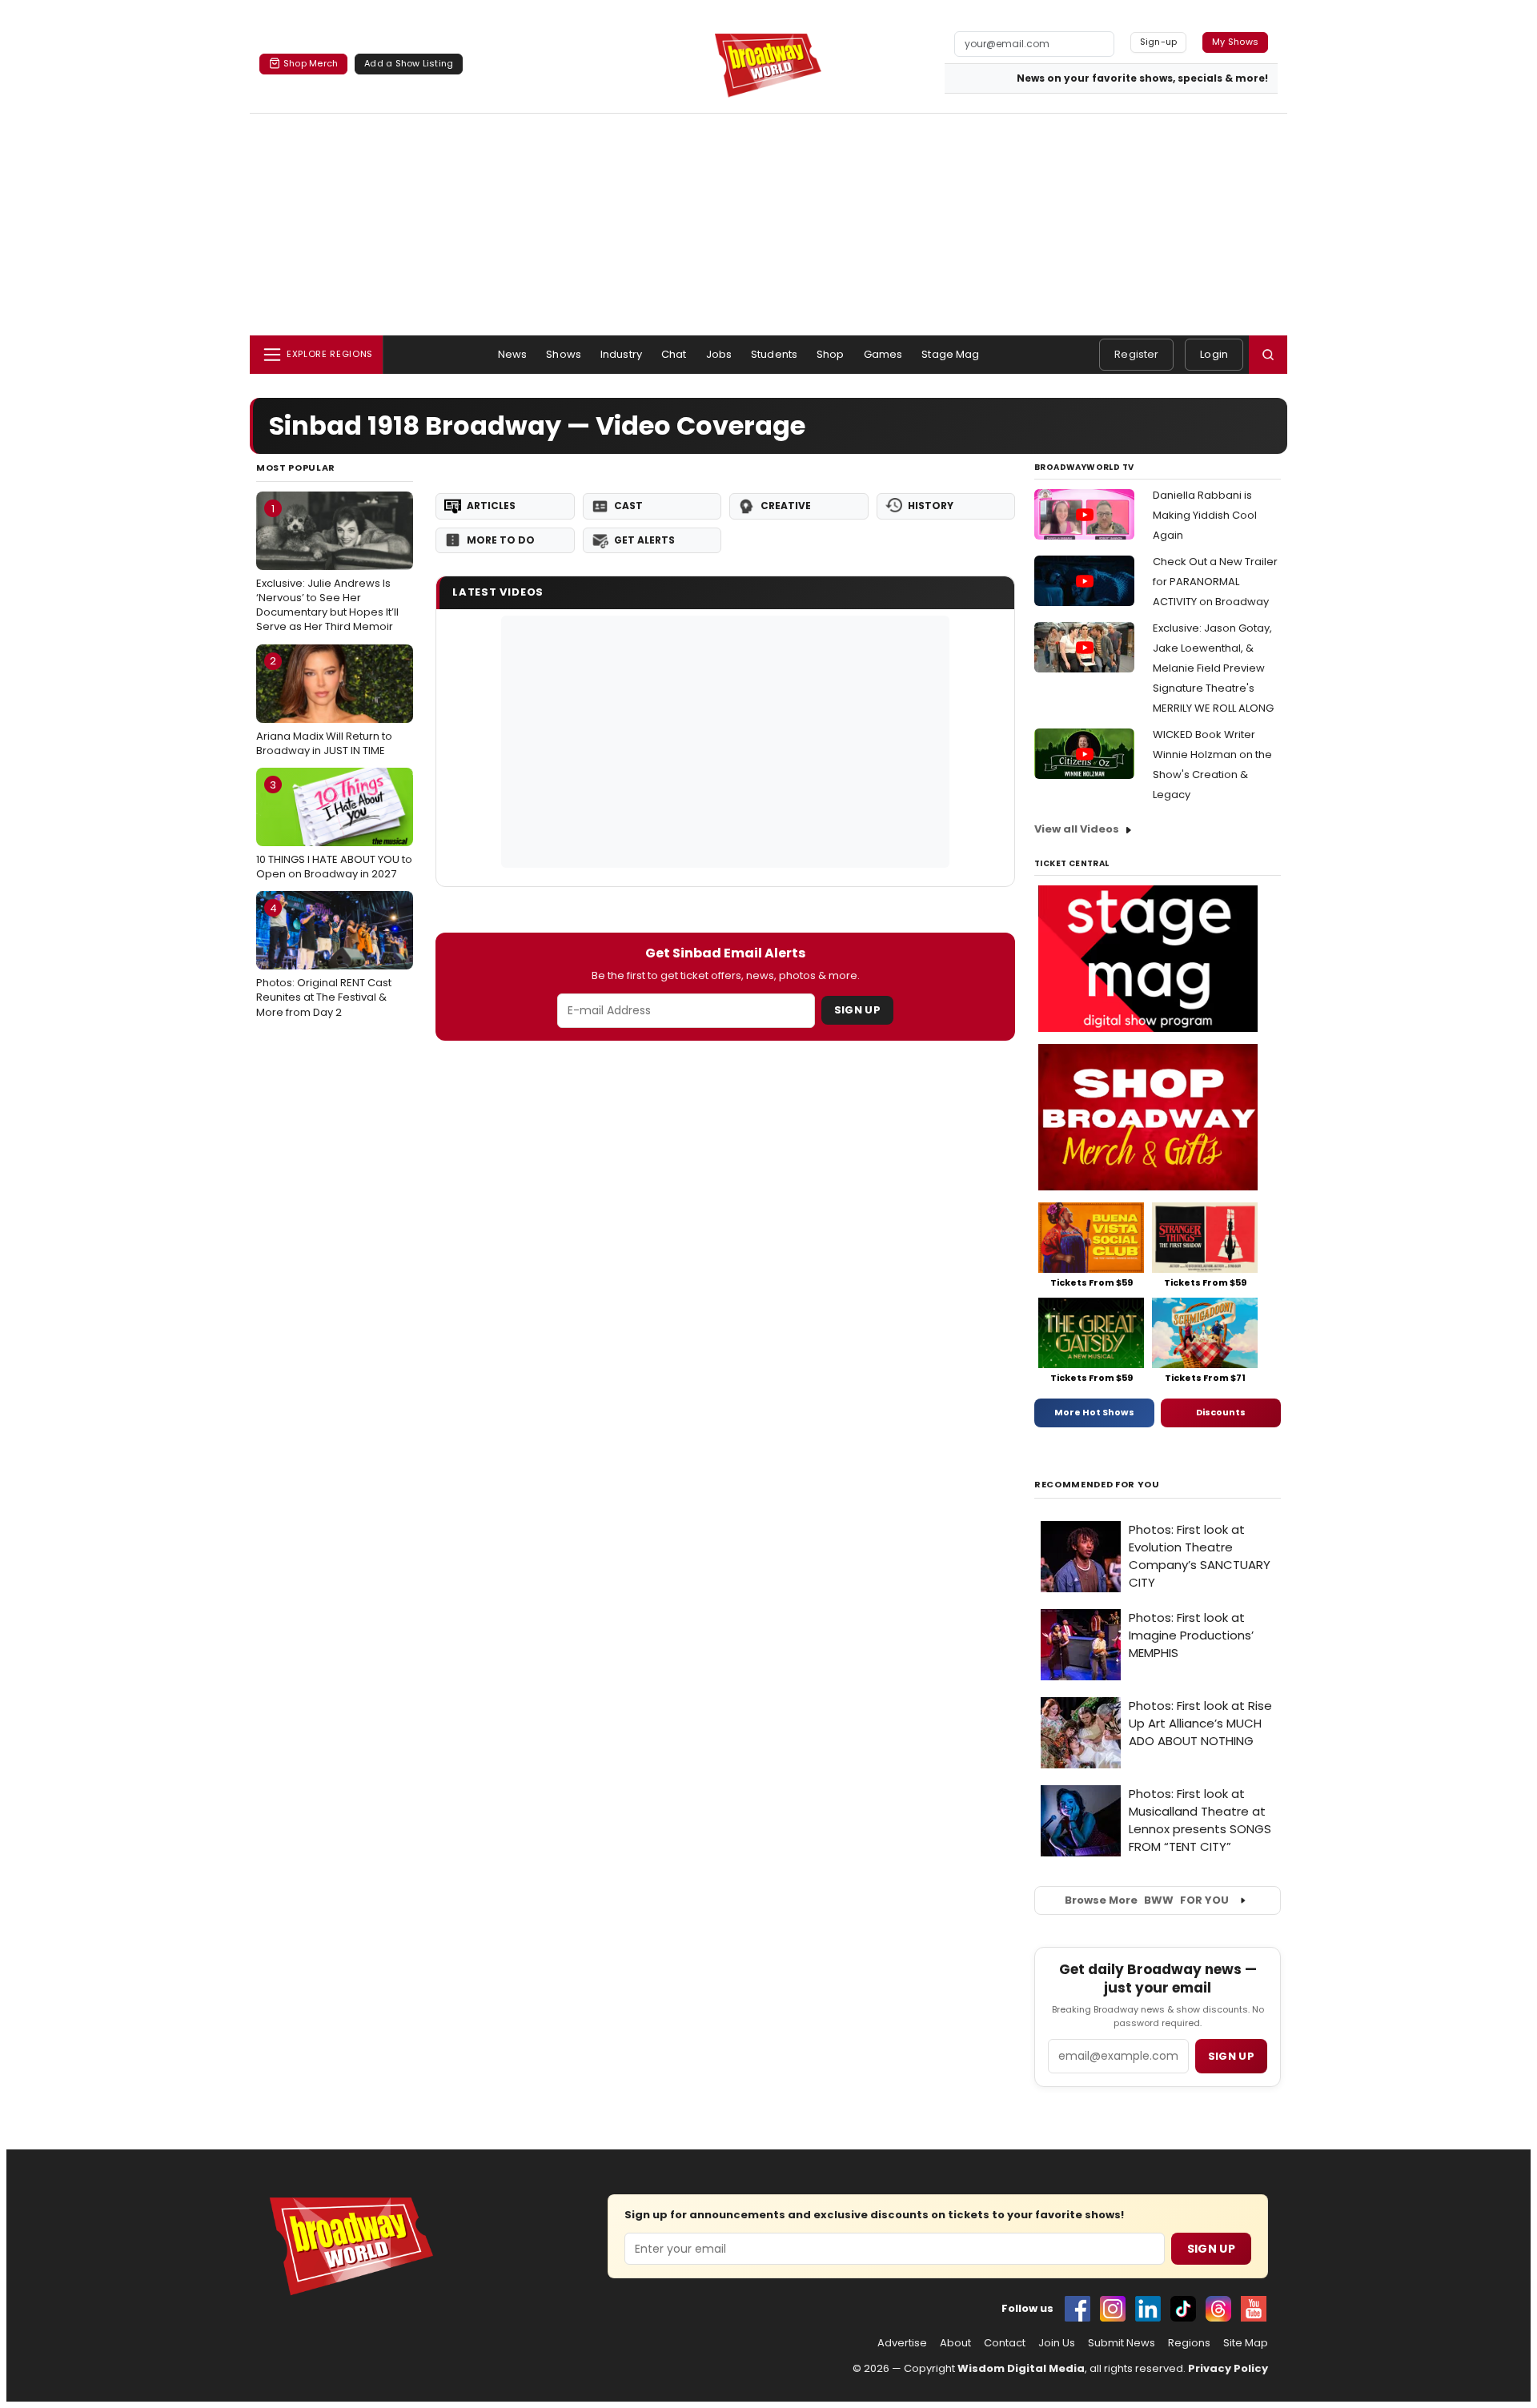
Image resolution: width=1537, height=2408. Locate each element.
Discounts (1221, 1412)
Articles (491, 506)
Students (774, 354)
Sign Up (857, 1010)
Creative (786, 506)
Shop (831, 354)
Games (883, 354)
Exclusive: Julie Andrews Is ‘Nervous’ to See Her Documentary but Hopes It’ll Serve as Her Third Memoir (327, 568)
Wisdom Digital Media (1021, 2368)
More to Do (501, 540)
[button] (1268, 355)
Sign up (1231, 2056)
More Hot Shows (1094, 1412)
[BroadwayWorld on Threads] (1218, 2309)
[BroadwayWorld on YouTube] (1254, 2309)
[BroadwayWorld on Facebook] (1078, 2309)
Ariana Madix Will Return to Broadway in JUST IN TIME (324, 705)
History (931, 506)
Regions (1189, 2343)
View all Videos (1077, 829)
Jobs (719, 354)
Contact (1005, 2343)
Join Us (1057, 2343)
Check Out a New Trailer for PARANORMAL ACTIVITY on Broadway (1215, 582)
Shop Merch (311, 63)
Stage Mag (950, 354)
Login (1214, 354)
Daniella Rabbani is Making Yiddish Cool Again (1205, 515)
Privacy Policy (1228, 2368)
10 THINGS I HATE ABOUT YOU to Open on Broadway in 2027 (334, 829)
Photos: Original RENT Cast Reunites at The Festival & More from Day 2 (324, 960)
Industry (621, 354)
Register (1136, 354)
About (955, 2343)
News (513, 354)
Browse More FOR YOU (1147, 1900)
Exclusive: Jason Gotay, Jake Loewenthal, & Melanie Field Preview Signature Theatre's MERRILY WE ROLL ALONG (1213, 668)
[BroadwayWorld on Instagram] (1113, 2309)
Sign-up (1159, 42)
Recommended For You (1097, 1485)
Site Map (1246, 2343)
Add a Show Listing (409, 63)
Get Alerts (644, 540)
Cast (628, 506)
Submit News (1122, 2343)
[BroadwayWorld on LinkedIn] (1148, 2309)
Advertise (902, 2343)
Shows (564, 354)
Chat (674, 354)
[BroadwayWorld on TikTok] (1183, 2309)
